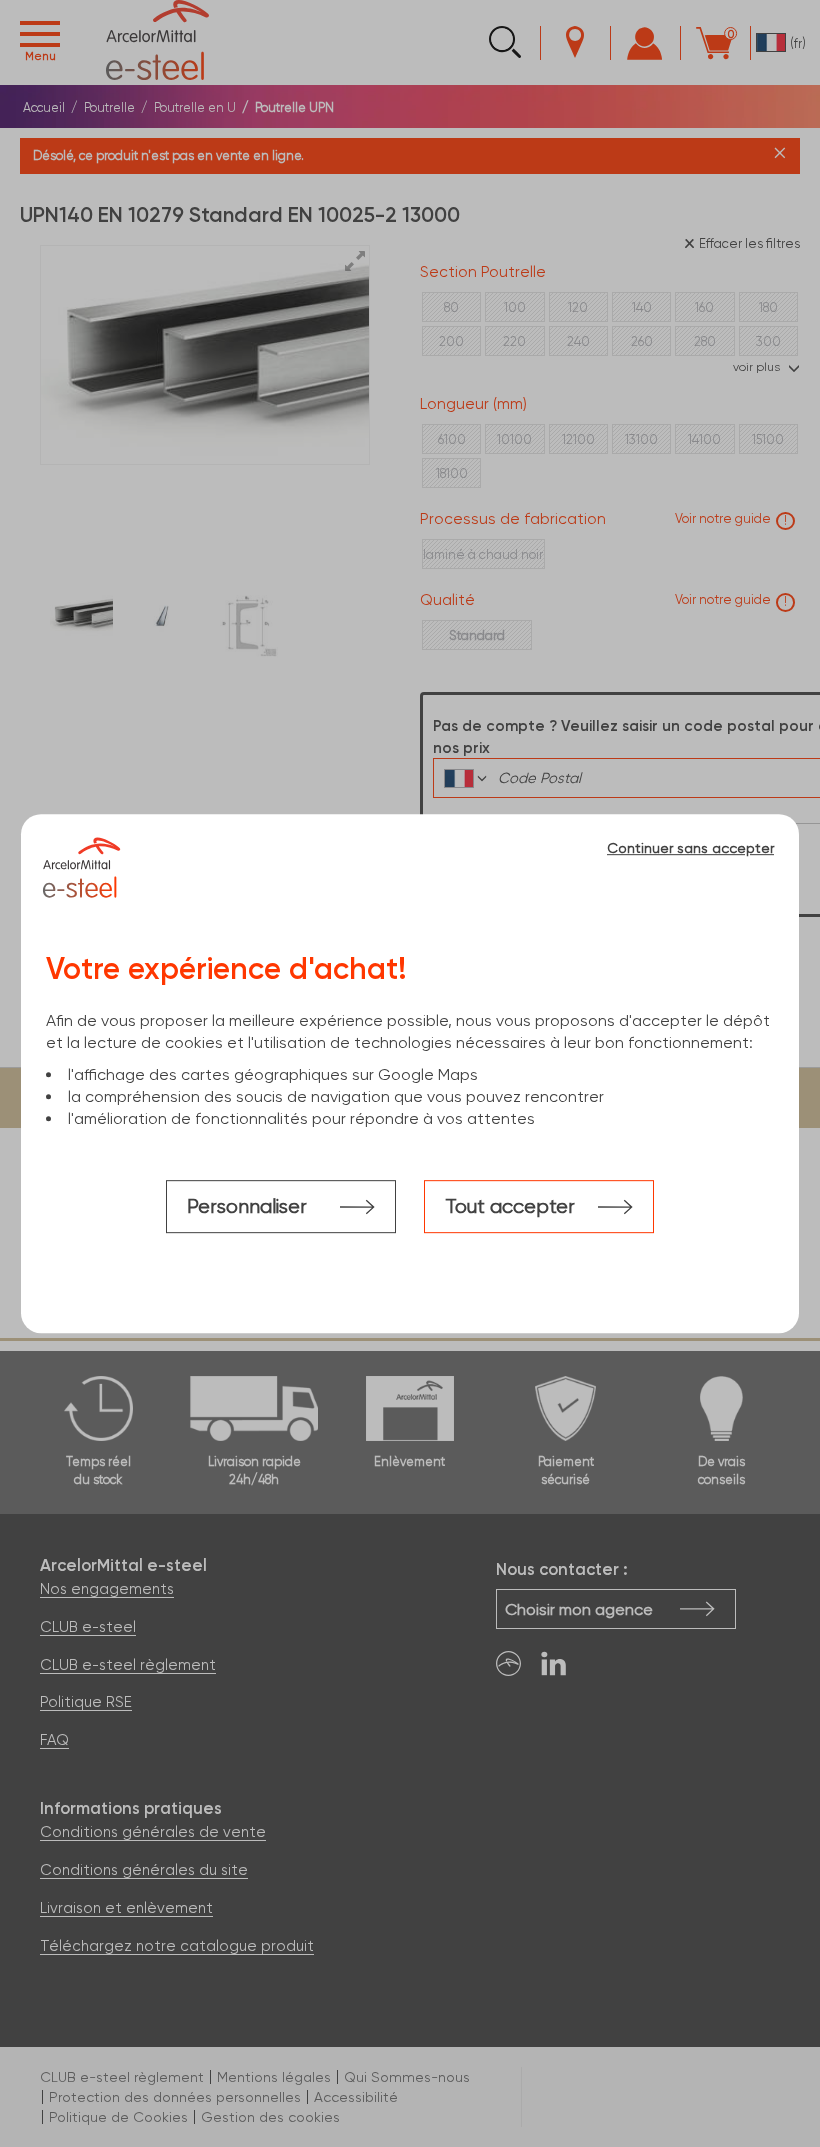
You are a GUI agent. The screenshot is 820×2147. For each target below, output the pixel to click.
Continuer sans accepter (690, 848)
